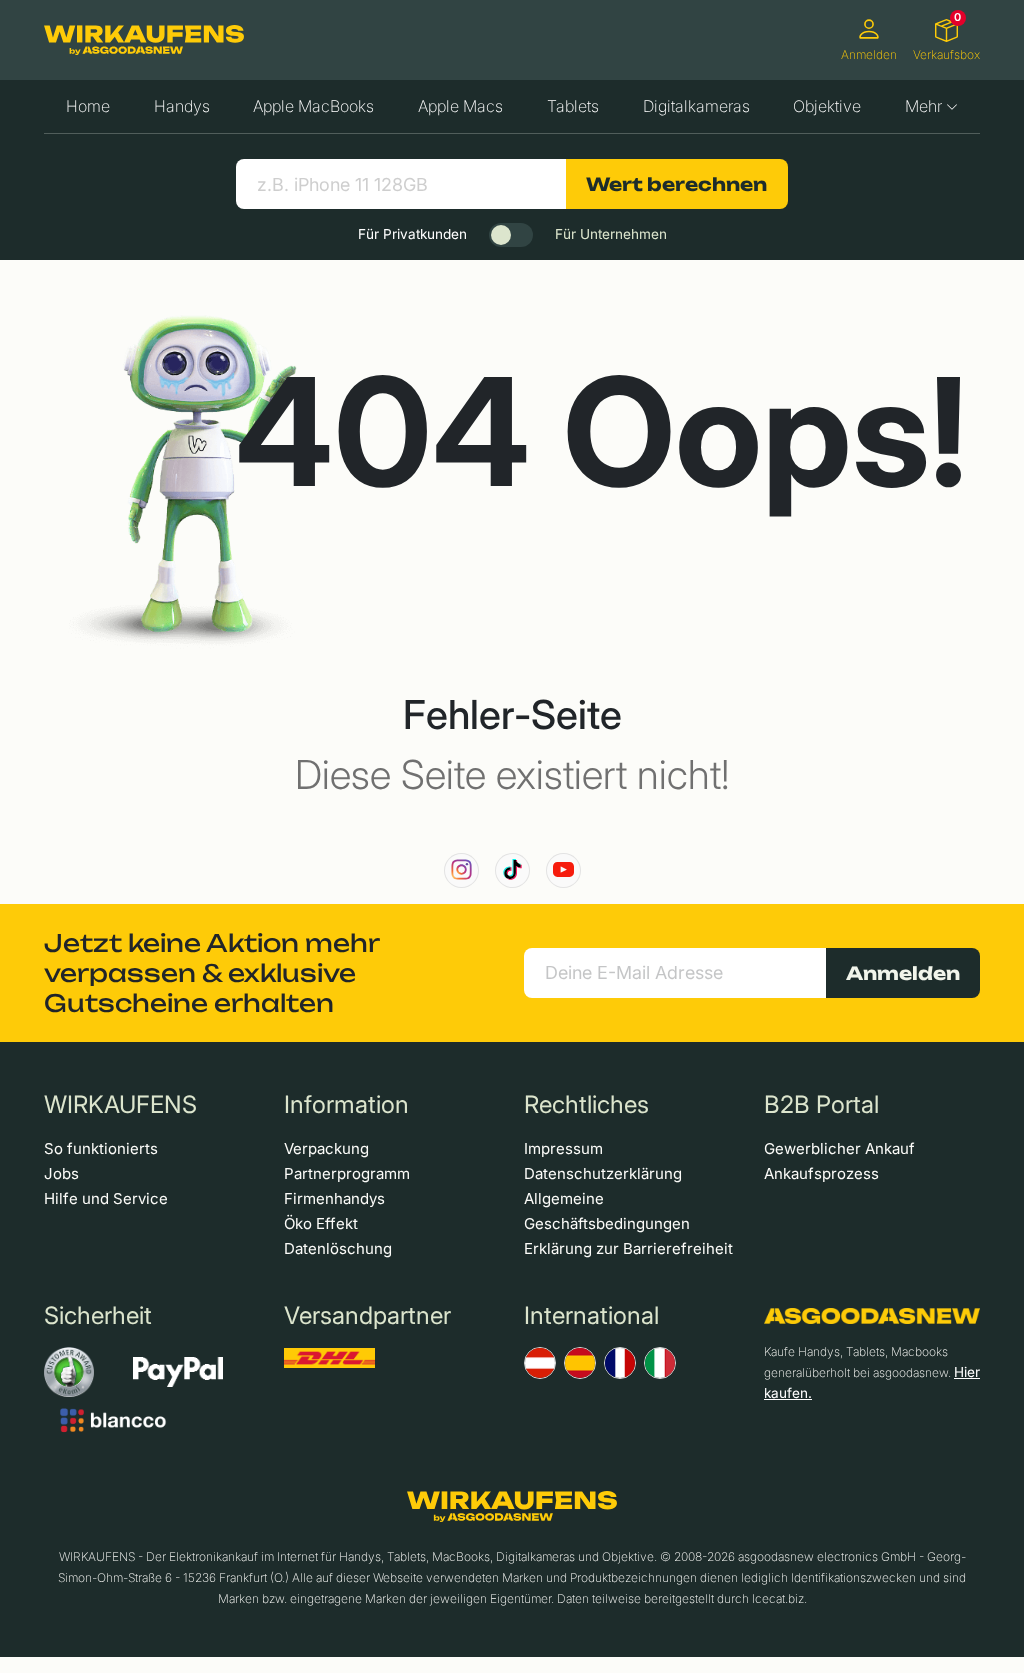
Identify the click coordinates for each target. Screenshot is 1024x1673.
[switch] (511, 235)
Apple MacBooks (313, 106)
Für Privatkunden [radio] (412, 234)
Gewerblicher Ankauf (839, 1148)
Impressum (563, 1148)
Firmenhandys (334, 1198)
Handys (182, 106)
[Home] (144, 40)
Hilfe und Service (106, 1198)
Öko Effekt (321, 1223)
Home (88, 106)
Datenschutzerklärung (603, 1173)
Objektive (827, 106)
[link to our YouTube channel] (563, 870)
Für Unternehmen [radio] (611, 234)
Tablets (573, 106)
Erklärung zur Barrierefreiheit (628, 1248)
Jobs (61, 1173)
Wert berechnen (676, 184)
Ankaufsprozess (821, 1173)
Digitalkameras (696, 106)
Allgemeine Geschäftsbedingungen (607, 1211)
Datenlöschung (338, 1248)
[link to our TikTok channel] (512, 870)
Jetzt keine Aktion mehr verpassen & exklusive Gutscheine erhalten (211, 973)
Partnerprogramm (347, 1173)
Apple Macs (460, 106)
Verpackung (326, 1148)
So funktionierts (101, 1148)
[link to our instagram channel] (461, 870)
